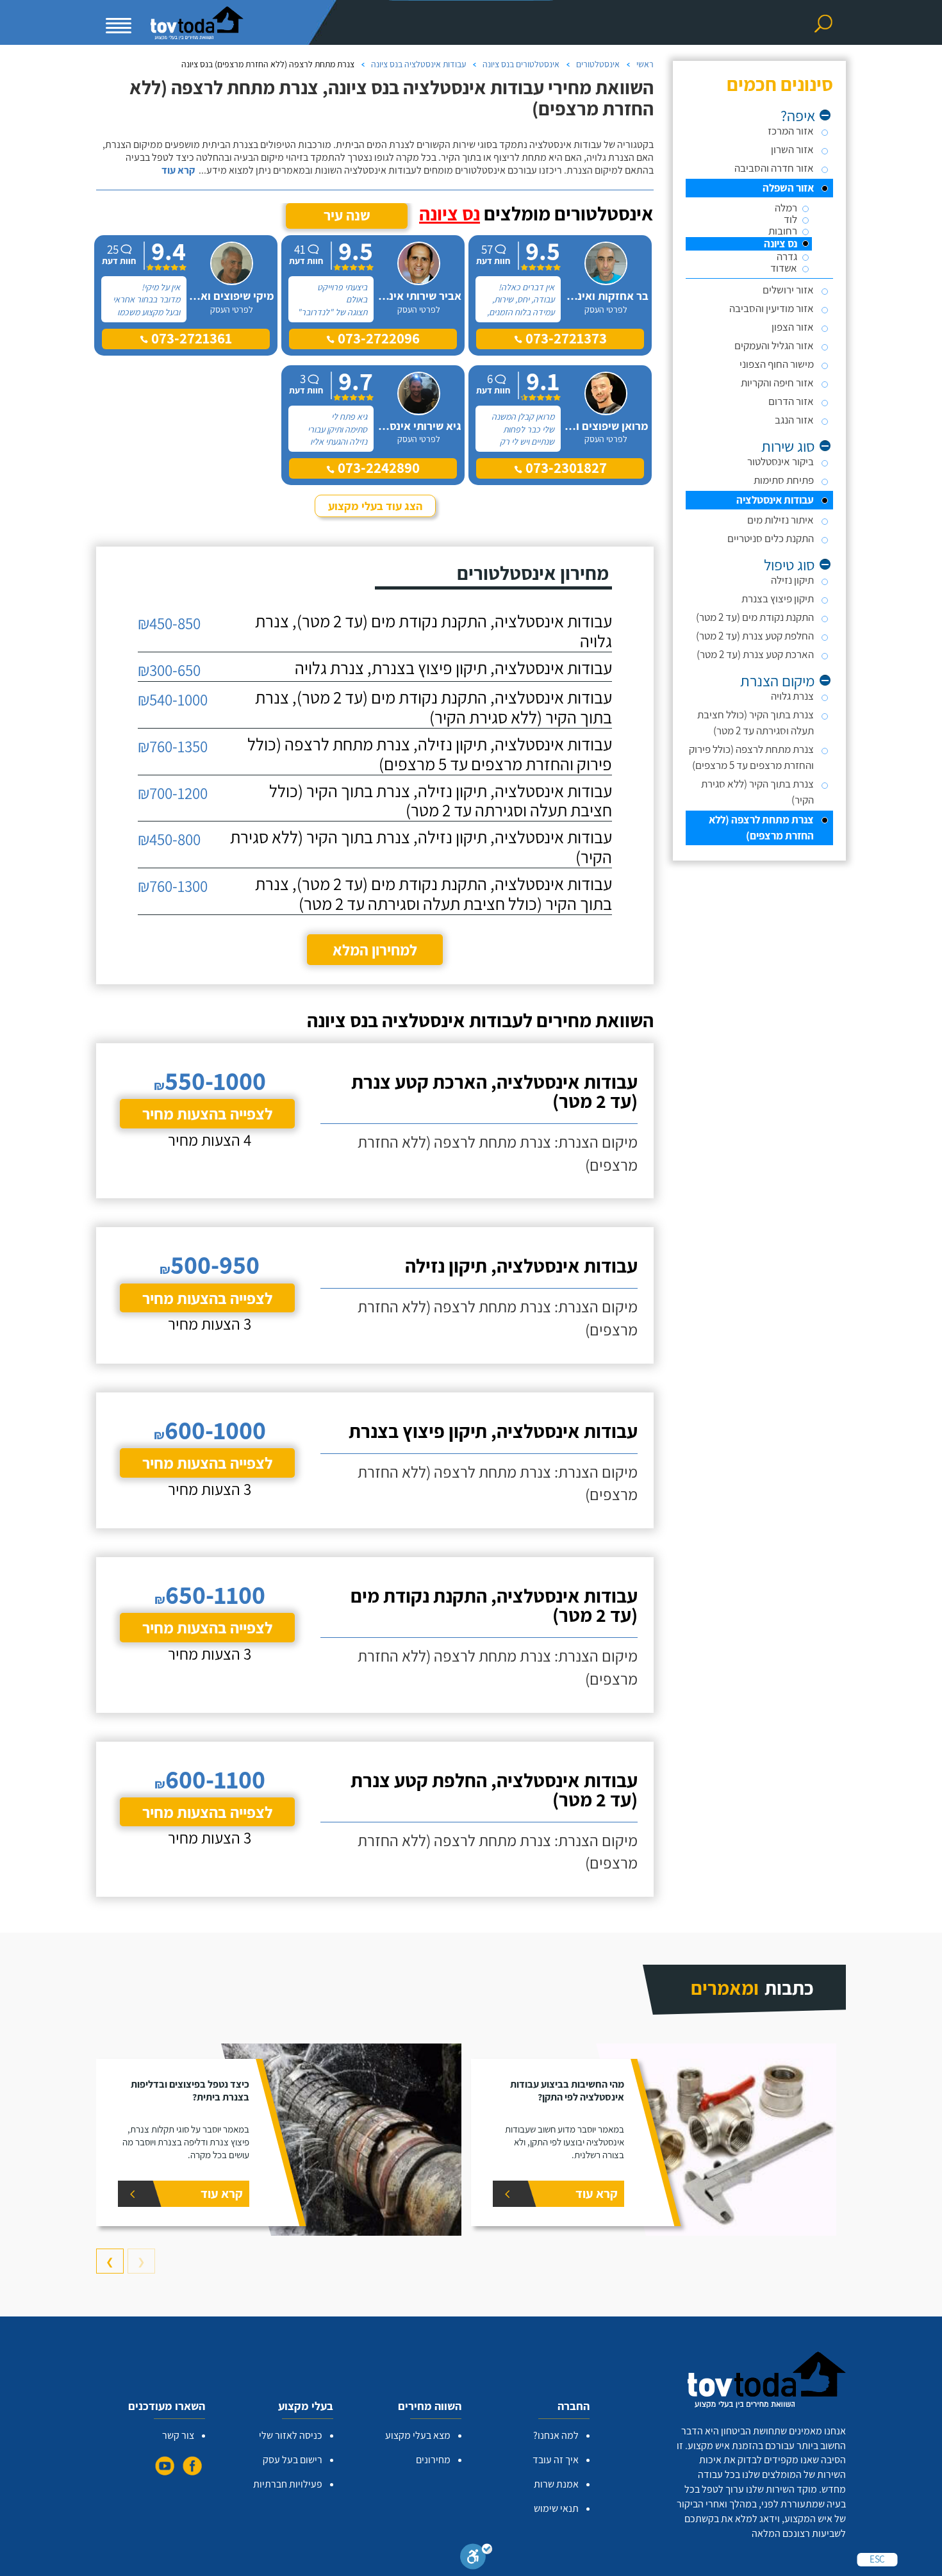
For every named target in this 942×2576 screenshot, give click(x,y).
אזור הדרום (791, 401)
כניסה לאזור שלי (291, 2435)
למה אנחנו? (556, 2435)
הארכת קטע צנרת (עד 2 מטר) (755, 654)
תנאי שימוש (556, 2508)
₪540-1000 (173, 699)
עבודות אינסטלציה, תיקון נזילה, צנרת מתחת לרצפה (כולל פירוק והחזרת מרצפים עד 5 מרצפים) (430, 754)
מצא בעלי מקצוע (418, 2435)
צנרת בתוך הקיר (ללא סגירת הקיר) (757, 792)
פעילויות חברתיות (288, 2484)
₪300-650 (169, 670)
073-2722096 (377, 338)
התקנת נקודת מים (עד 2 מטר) (755, 617)
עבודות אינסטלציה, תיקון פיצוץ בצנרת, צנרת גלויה (453, 668)
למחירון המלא (375, 950)
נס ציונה (781, 244)
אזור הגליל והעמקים (774, 345)
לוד (790, 219)
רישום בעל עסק (293, 2460)
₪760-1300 (173, 886)
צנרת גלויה (792, 696)
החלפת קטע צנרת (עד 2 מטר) (755, 636)
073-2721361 (190, 338)
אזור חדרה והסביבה (774, 168)
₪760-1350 (173, 746)
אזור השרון (792, 149)
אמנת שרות (556, 2484)
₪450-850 (169, 623)
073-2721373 (565, 338)
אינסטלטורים (598, 64)
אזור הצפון (793, 327)
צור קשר (178, 2435)
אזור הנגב (794, 420)
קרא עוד (178, 170)
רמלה (786, 208)
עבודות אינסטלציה (775, 500)
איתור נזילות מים (781, 520)
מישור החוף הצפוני (777, 364)
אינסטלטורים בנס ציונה (521, 64)
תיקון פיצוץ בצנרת (778, 599)
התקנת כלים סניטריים (771, 538)
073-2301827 (565, 468)
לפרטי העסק (606, 310)
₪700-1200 (173, 793)
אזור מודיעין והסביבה (772, 308)
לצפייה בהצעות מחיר (207, 1113)
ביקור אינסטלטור (781, 461)
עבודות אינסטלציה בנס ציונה (418, 64)
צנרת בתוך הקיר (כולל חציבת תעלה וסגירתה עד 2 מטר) (756, 722)
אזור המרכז (791, 131)
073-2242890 (377, 468)
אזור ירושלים (788, 290)
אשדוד (784, 268)
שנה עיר (347, 215)
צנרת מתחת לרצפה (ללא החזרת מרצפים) (761, 828)
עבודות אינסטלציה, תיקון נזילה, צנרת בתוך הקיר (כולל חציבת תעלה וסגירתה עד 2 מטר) (441, 801)
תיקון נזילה (792, 580)
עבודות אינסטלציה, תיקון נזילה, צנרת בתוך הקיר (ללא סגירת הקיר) (421, 847)
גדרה (787, 257)
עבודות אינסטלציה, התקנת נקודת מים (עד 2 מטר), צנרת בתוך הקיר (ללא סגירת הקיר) (434, 707)
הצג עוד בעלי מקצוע (375, 506)
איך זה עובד (556, 2460)
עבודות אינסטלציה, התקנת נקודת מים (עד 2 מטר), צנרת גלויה (434, 631)
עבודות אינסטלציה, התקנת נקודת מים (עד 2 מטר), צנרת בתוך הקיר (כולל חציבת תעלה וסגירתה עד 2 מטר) (434, 894)
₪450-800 (169, 839)
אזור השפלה (788, 188)
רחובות (783, 231)
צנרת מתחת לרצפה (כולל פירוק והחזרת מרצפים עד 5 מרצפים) (751, 757)
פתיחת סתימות (784, 480)
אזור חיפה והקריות (777, 383)
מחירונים (433, 2460)
